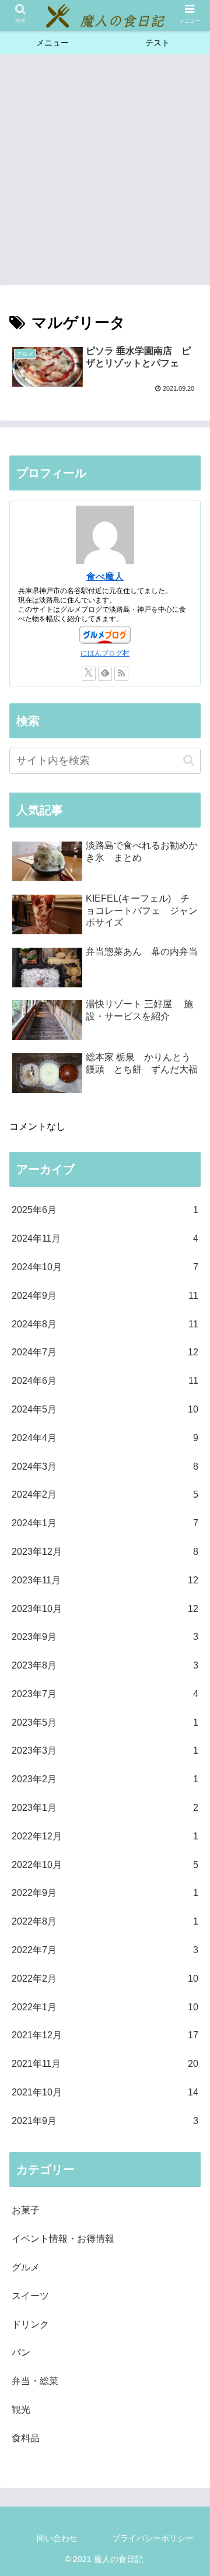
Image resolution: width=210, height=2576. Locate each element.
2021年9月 (105, 2121)
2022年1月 (105, 2007)
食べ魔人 (105, 576)
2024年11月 (105, 1238)
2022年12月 (105, 1836)
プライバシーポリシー (153, 2538)
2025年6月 (105, 1210)
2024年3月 (105, 1466)
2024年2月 (105, 1494)
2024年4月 (105, 1438)
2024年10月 (105, 1267)
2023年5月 (105, 1722)
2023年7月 (105, 1694)
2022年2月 (105, 1979)
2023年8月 (105, 1665)
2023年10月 (105, 1609)
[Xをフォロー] (89, 674)
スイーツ (30, 2296)
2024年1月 (105, 1523)
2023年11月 (105, 1580)
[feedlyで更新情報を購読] (105, 674)
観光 (21, 2409)
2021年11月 (105, 2064)
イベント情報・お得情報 (63, 2239)
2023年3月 (105, 1750)
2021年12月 (105, 2035)
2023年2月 (105, 1779)
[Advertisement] (105, 173)
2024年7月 (105, 1352)
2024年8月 (105, 1324)
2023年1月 (105, 1808)
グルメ (26, 2267)
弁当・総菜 (35, 2381)
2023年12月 (105, 1552)
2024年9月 (105, 1296)
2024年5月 (105, 1409)
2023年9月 (105, 1637)
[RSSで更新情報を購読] (121, 674)
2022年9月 (105, 1893)
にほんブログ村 (105, 653)
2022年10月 (105, 1865)
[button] (189, 760)
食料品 (26, 2438)
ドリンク (30, 2324)
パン (21, 2352)
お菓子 (26, 2210)
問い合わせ (57, 2538)
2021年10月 (105, 2092)
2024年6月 (105, 1381)
